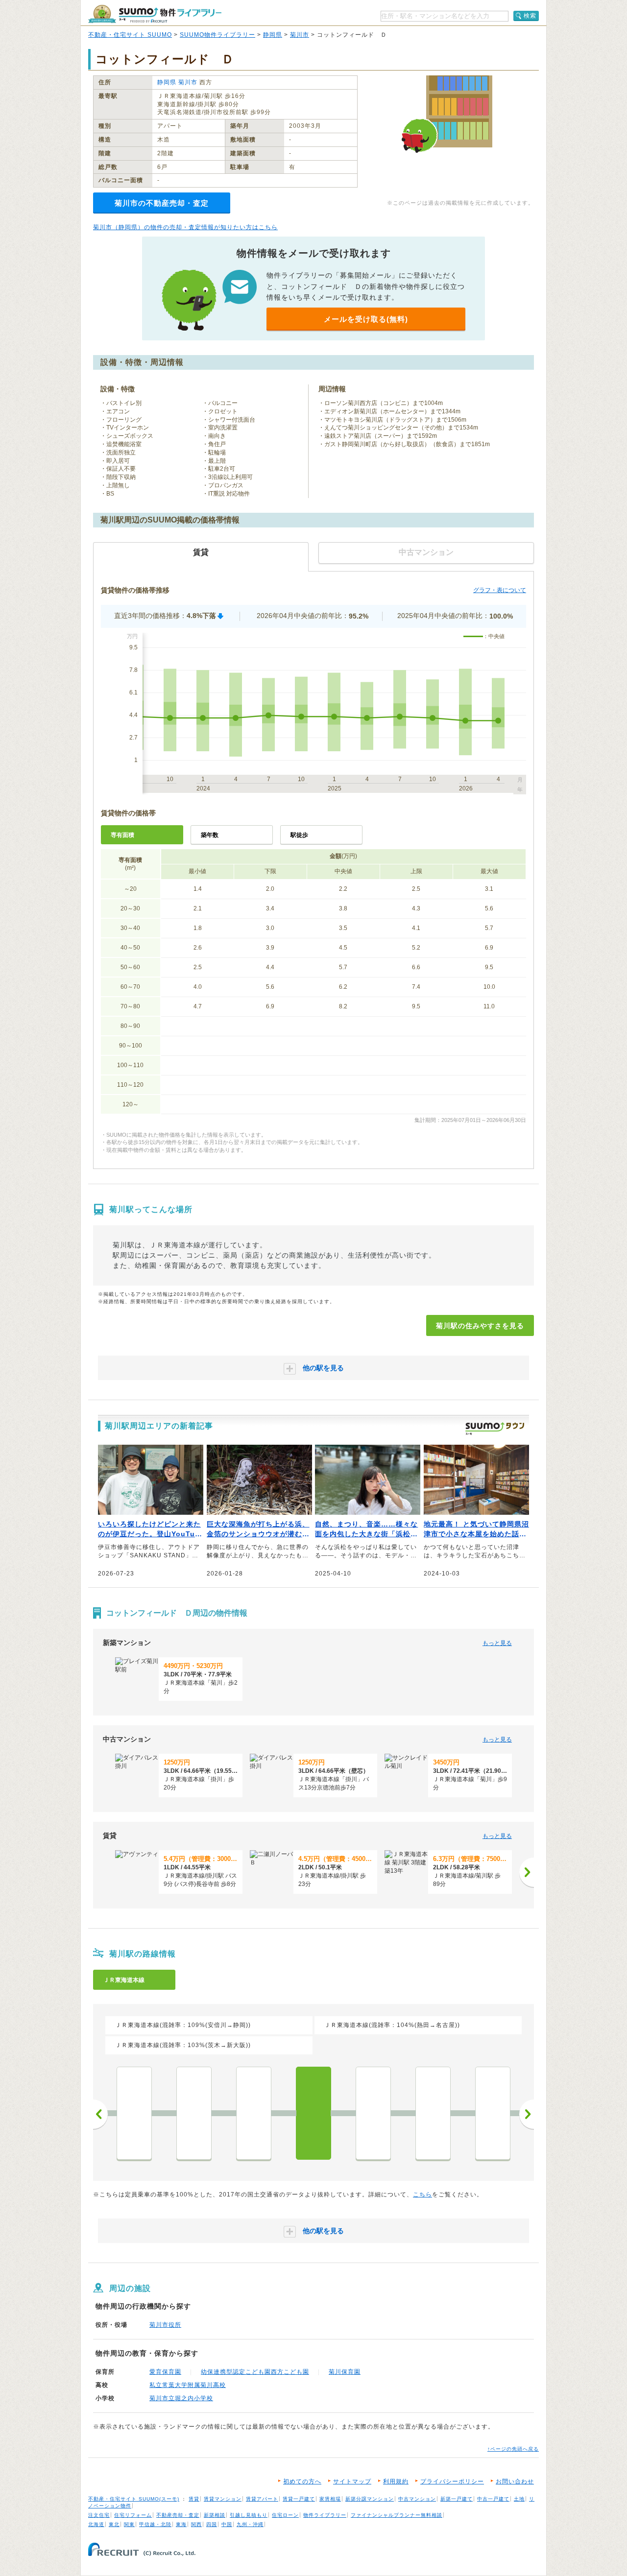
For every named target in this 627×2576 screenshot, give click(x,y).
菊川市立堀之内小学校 (181, 2398)
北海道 (96, 2524)
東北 (114, 2524)
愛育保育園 (165, 2372)
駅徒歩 (299, 835)
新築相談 (215, 2515)
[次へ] (527, 1872)
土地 (519, 2499)
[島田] (194, 2113)
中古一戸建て (493, 2499)
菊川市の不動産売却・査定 (162, 203)
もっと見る (497, 1643)
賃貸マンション (223, 2499)
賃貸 (194, 2499)
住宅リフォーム (133, 2515)
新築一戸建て (457, 2499)
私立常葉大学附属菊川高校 (188, 2385)
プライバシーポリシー (452, 2481)
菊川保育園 (345, 2372)
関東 (129, 2524)
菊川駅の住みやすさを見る (480, 1326)
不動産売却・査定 (178, 2515)
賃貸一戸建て (299, 2499)
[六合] (134, 2113)
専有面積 (122, 835)
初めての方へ (302, 2481)
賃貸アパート (262, 2499)
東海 (181, 2524)
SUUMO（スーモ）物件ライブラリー (155, 14)
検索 (530, 16)
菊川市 (300, 35)
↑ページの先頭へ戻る (513, 2449)
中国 (227, 2524)
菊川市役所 (165, 2325)
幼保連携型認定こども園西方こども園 (255, 2372)
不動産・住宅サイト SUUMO (130, 35)
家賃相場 (330, 2499)
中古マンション (417, 2499)
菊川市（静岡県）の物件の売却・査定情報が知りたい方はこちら (185, 227)
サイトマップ (352, 2481)
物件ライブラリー (325, 2515)
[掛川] (373, 2113)
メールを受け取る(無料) (366, 319)
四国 (212, 2524)
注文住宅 (99, 2515)
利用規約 (396, 2481)
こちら (422, 2194)
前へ (100, 2114)
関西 (196, 2524)
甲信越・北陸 (155, 2524)
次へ (527, 2114)
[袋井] (493, 2113)
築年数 (210, 835)
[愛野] (433, 2113)
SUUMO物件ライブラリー (217, 35)
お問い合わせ (515, 2481)
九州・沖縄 (250, 2524)
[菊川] (313, 2113)
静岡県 (273, 35)
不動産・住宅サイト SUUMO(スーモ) (134, 2499)
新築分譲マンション (370, 2499)
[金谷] (254, 2113)
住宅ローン (285, 2515)
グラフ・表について (500, 590)
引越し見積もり (249, 2515)
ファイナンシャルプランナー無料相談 (397, 2515)
